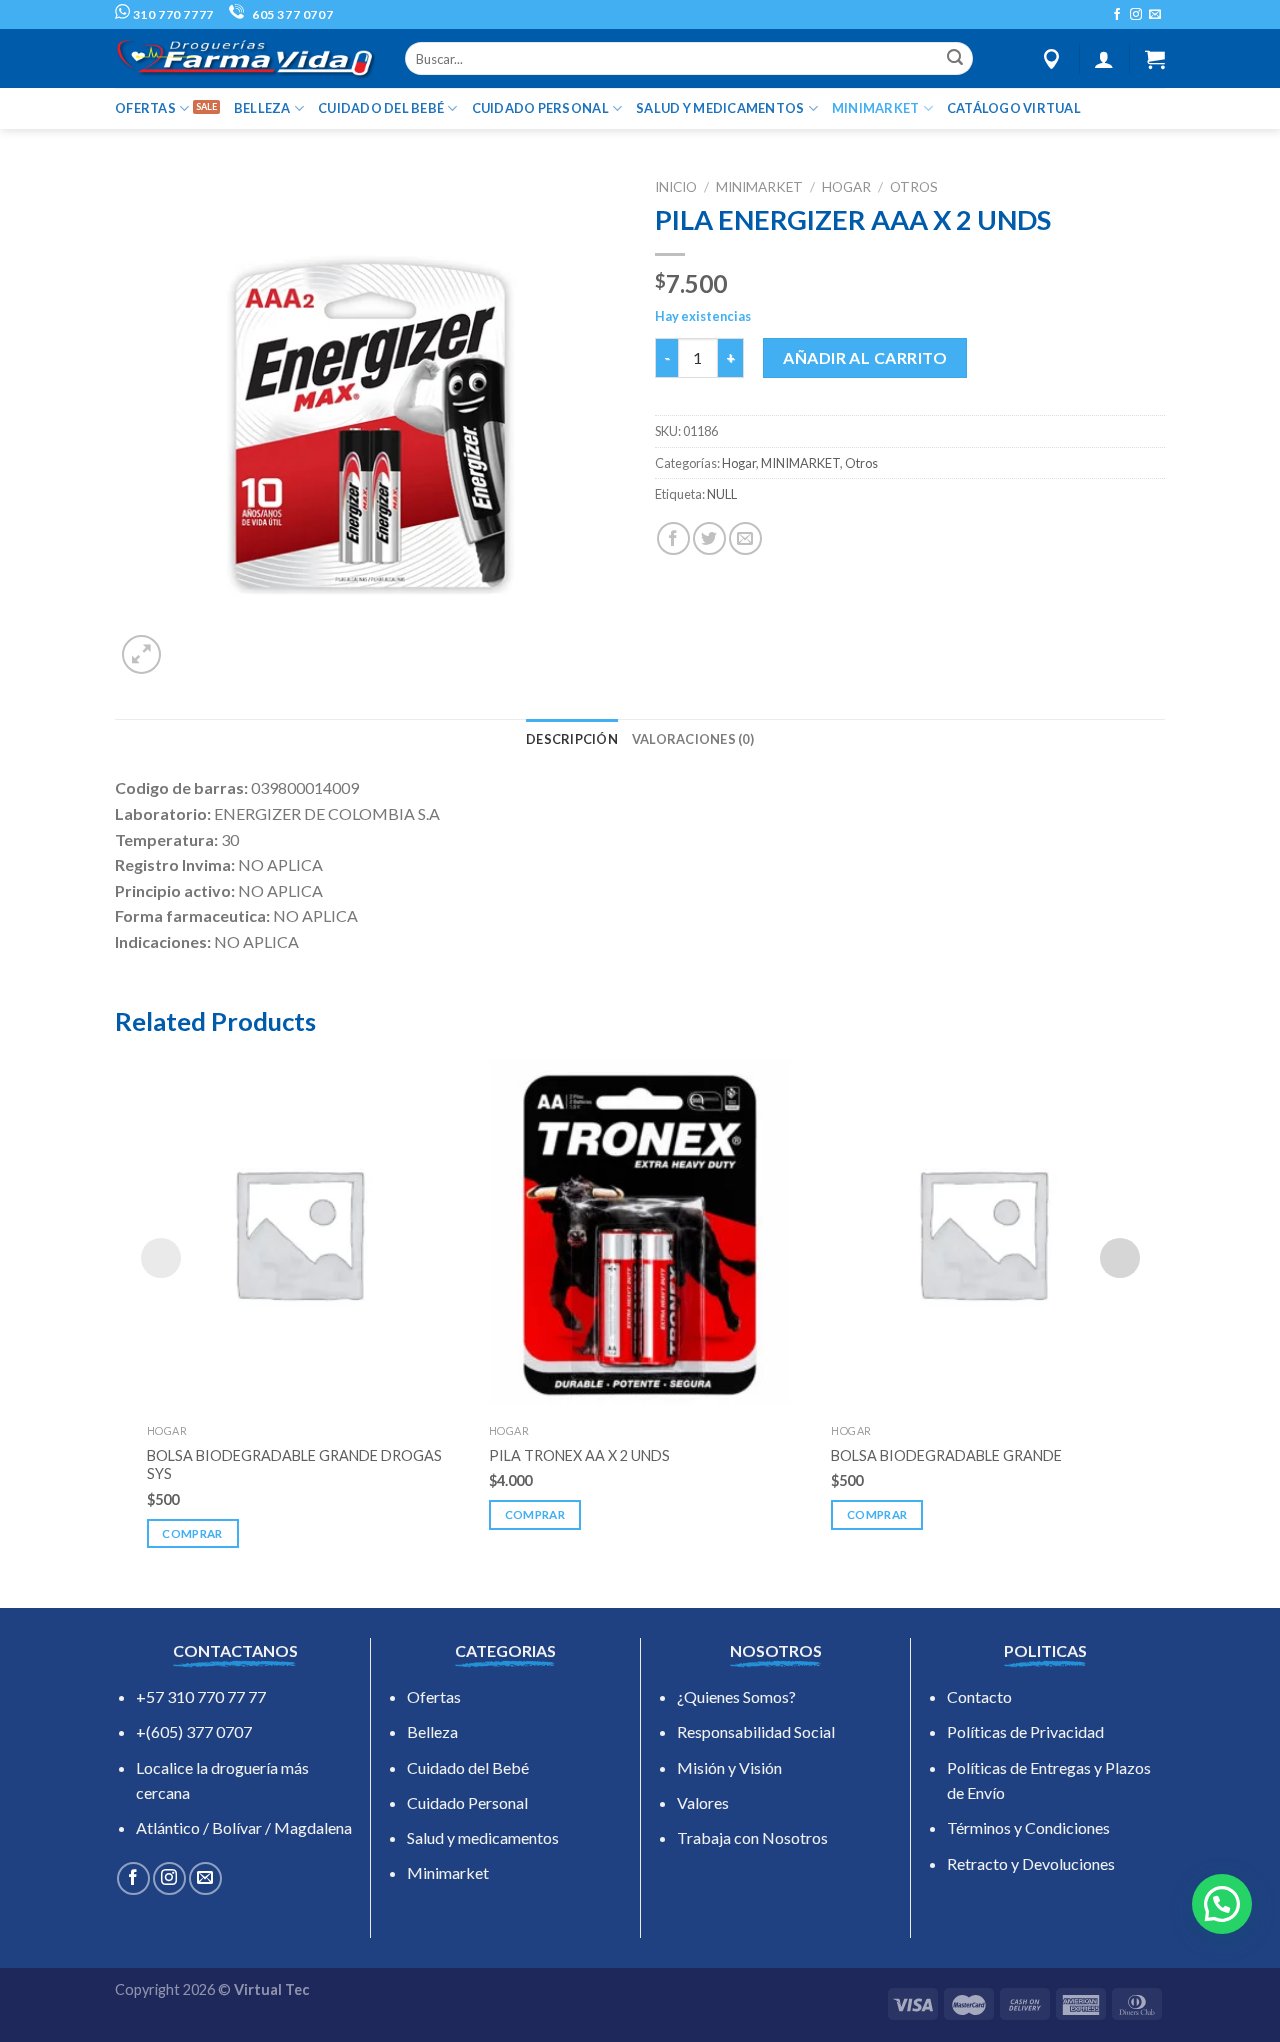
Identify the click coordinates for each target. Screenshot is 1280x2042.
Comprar (192, 1533)
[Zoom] (141, 654)
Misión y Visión (729, 1767)
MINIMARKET (876, 108)
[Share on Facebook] (673, 538)
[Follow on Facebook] (1117, 15)
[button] (1222, 1904)
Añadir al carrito (865, 357)
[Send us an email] (1155, 15)
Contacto (979, 1696)
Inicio (676, 187)
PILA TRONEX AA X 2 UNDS (579, 1455)
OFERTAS (145, 108)
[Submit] (955, 59)
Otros (914, 187)
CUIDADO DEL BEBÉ (381, 108)
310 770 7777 (172, 14)
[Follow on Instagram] (1136, 15)
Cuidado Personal (467, 1802)
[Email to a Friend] (745, 538)
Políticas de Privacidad (1025, 1731)
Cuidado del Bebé (468, 1767)
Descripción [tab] (572, 739)
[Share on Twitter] (709, 538)
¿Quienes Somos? (736, 1696)
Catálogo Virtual (1014, 108)
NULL (722, 494)
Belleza (432, 1731)
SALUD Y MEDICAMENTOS (720, 108)
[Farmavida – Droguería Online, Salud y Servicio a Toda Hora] (245, 58)
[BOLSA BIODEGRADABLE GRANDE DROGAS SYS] (298, 1232)
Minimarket (448, 1872)
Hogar (846, 187)
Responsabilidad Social (756, 1731)
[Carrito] (1155, 59)
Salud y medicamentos (483, 1837)
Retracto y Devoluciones (1031, 1863)
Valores (703, 1802)
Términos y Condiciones (1028, 1827)
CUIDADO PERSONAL (540, 108)
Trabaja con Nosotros (752, 1837)
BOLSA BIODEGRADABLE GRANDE (946, 1455)
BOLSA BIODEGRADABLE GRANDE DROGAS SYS (294, 1465)
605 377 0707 (291, 14)
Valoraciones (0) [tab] (693, 739)
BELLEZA (262, 108)
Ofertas (434, 1696)
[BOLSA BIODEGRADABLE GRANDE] (982, 1232)
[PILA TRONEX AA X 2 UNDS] (640, 1232)
